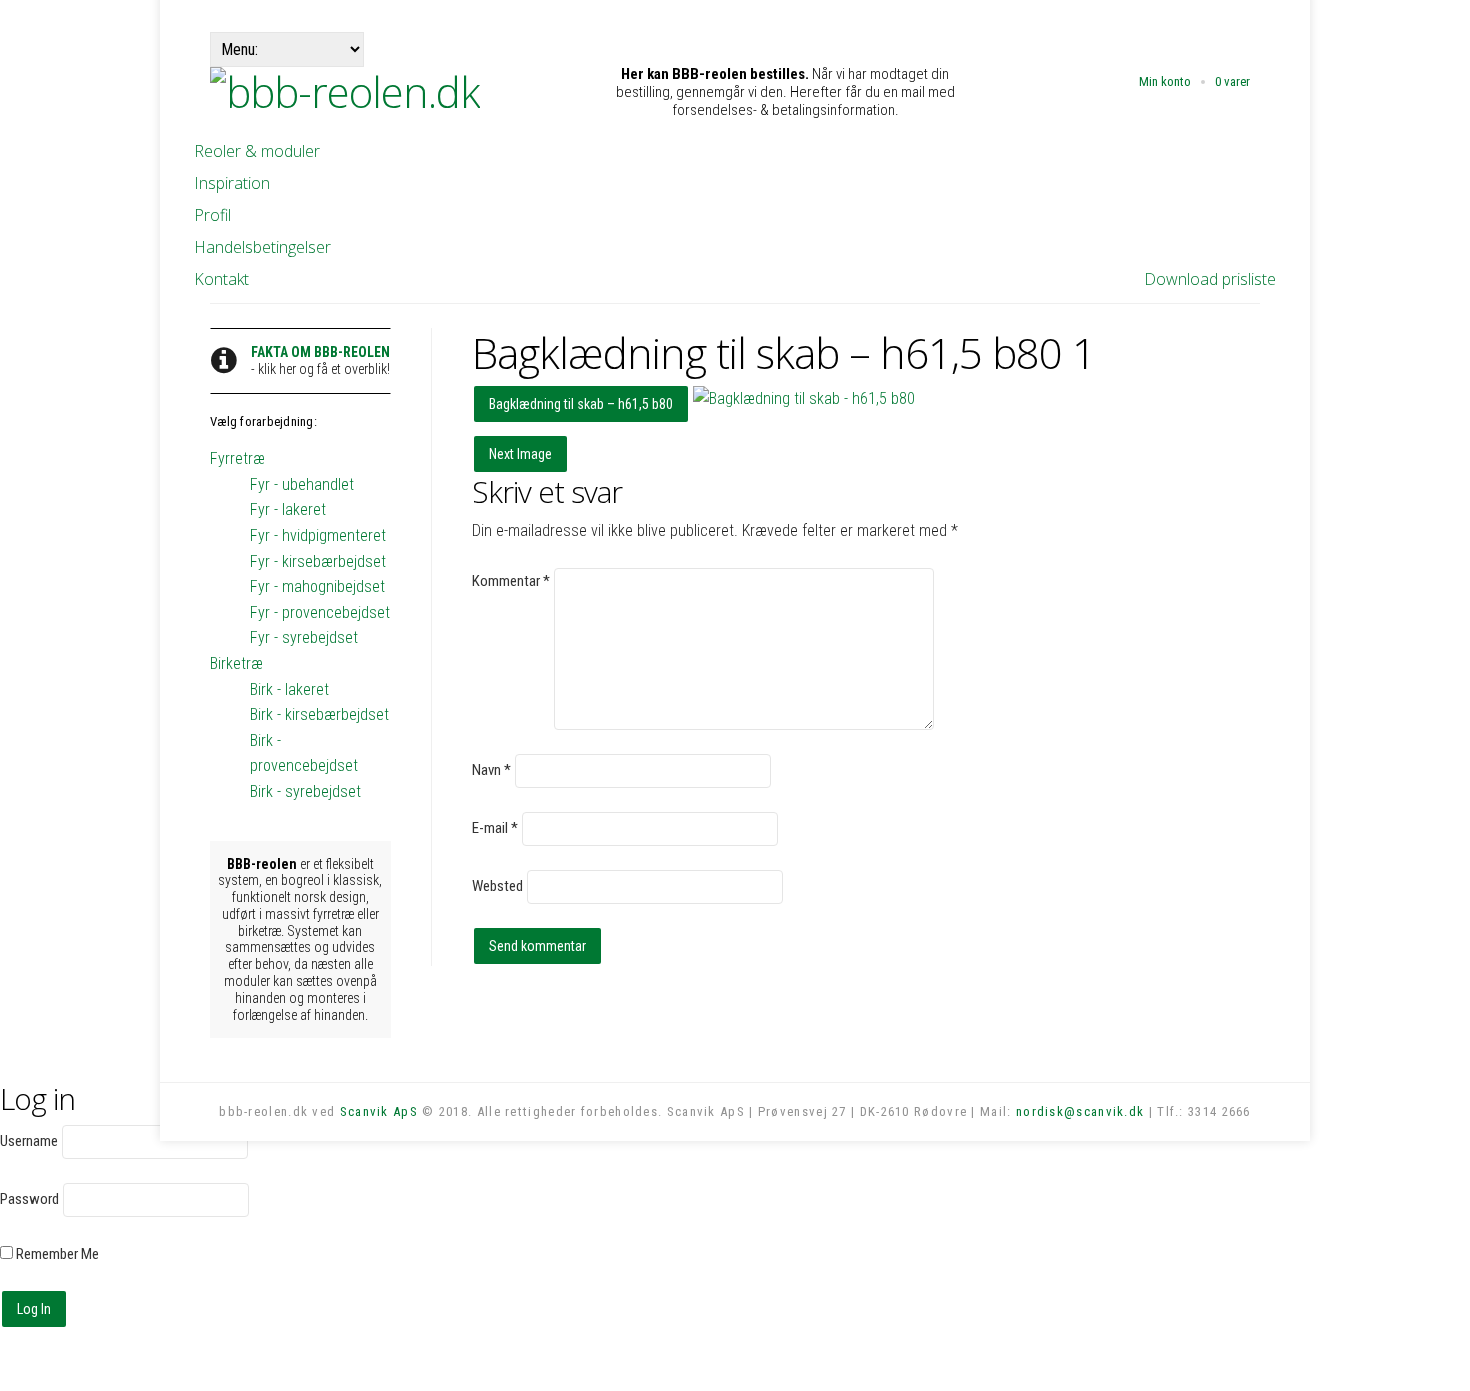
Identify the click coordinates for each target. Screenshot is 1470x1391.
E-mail (495, 828)
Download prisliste (1210, 279)
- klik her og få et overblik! (320, 360)
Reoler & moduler (257, 151)
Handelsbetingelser (262, 247)
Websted (497, 886)
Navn (491, 770)
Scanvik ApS (379, 1111)
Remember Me (56, 1254)
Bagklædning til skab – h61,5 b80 (581, 404)
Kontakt (221, 279)
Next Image (520, 454)
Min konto (1165, 81)
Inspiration (232, 183)
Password (29, 1199)
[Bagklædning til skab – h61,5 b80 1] (804, 398)
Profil (212, 215)
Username (29, 1141)
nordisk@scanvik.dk (1080, 1111)
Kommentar (511, 581)
